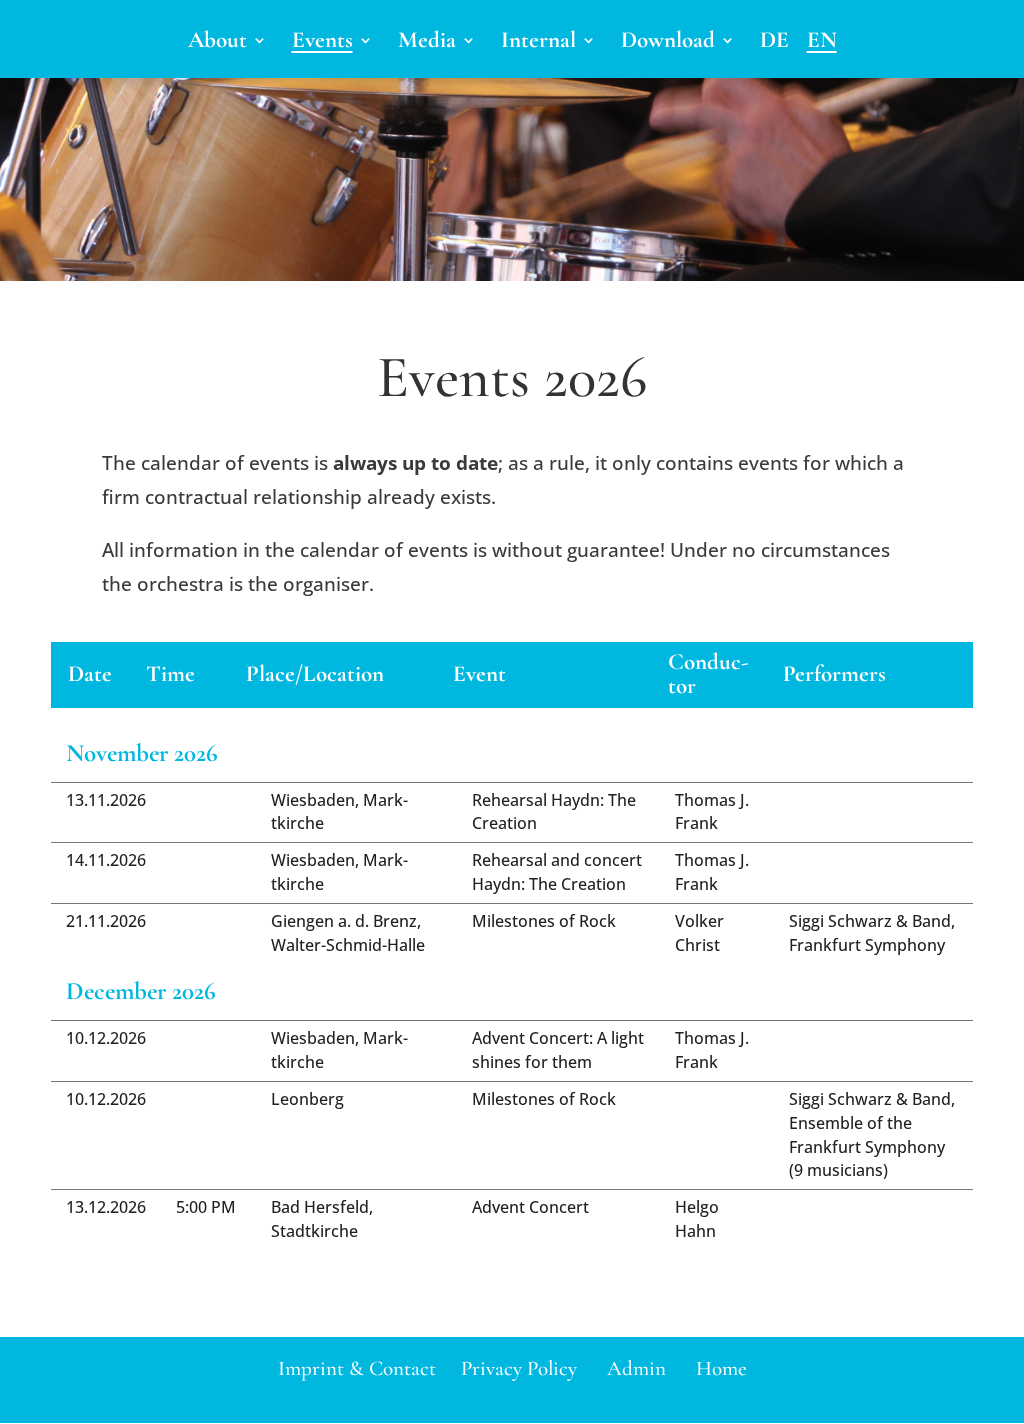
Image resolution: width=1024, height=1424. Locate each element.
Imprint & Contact (357, 1368)
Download (668, 43)
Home (721, 1368)
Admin (636, 1368)
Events (322, 43)
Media (427, 43)
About (217, 43)
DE (774, 43)
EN (822, 43)
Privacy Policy (519, 1368)
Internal (538, 43)
